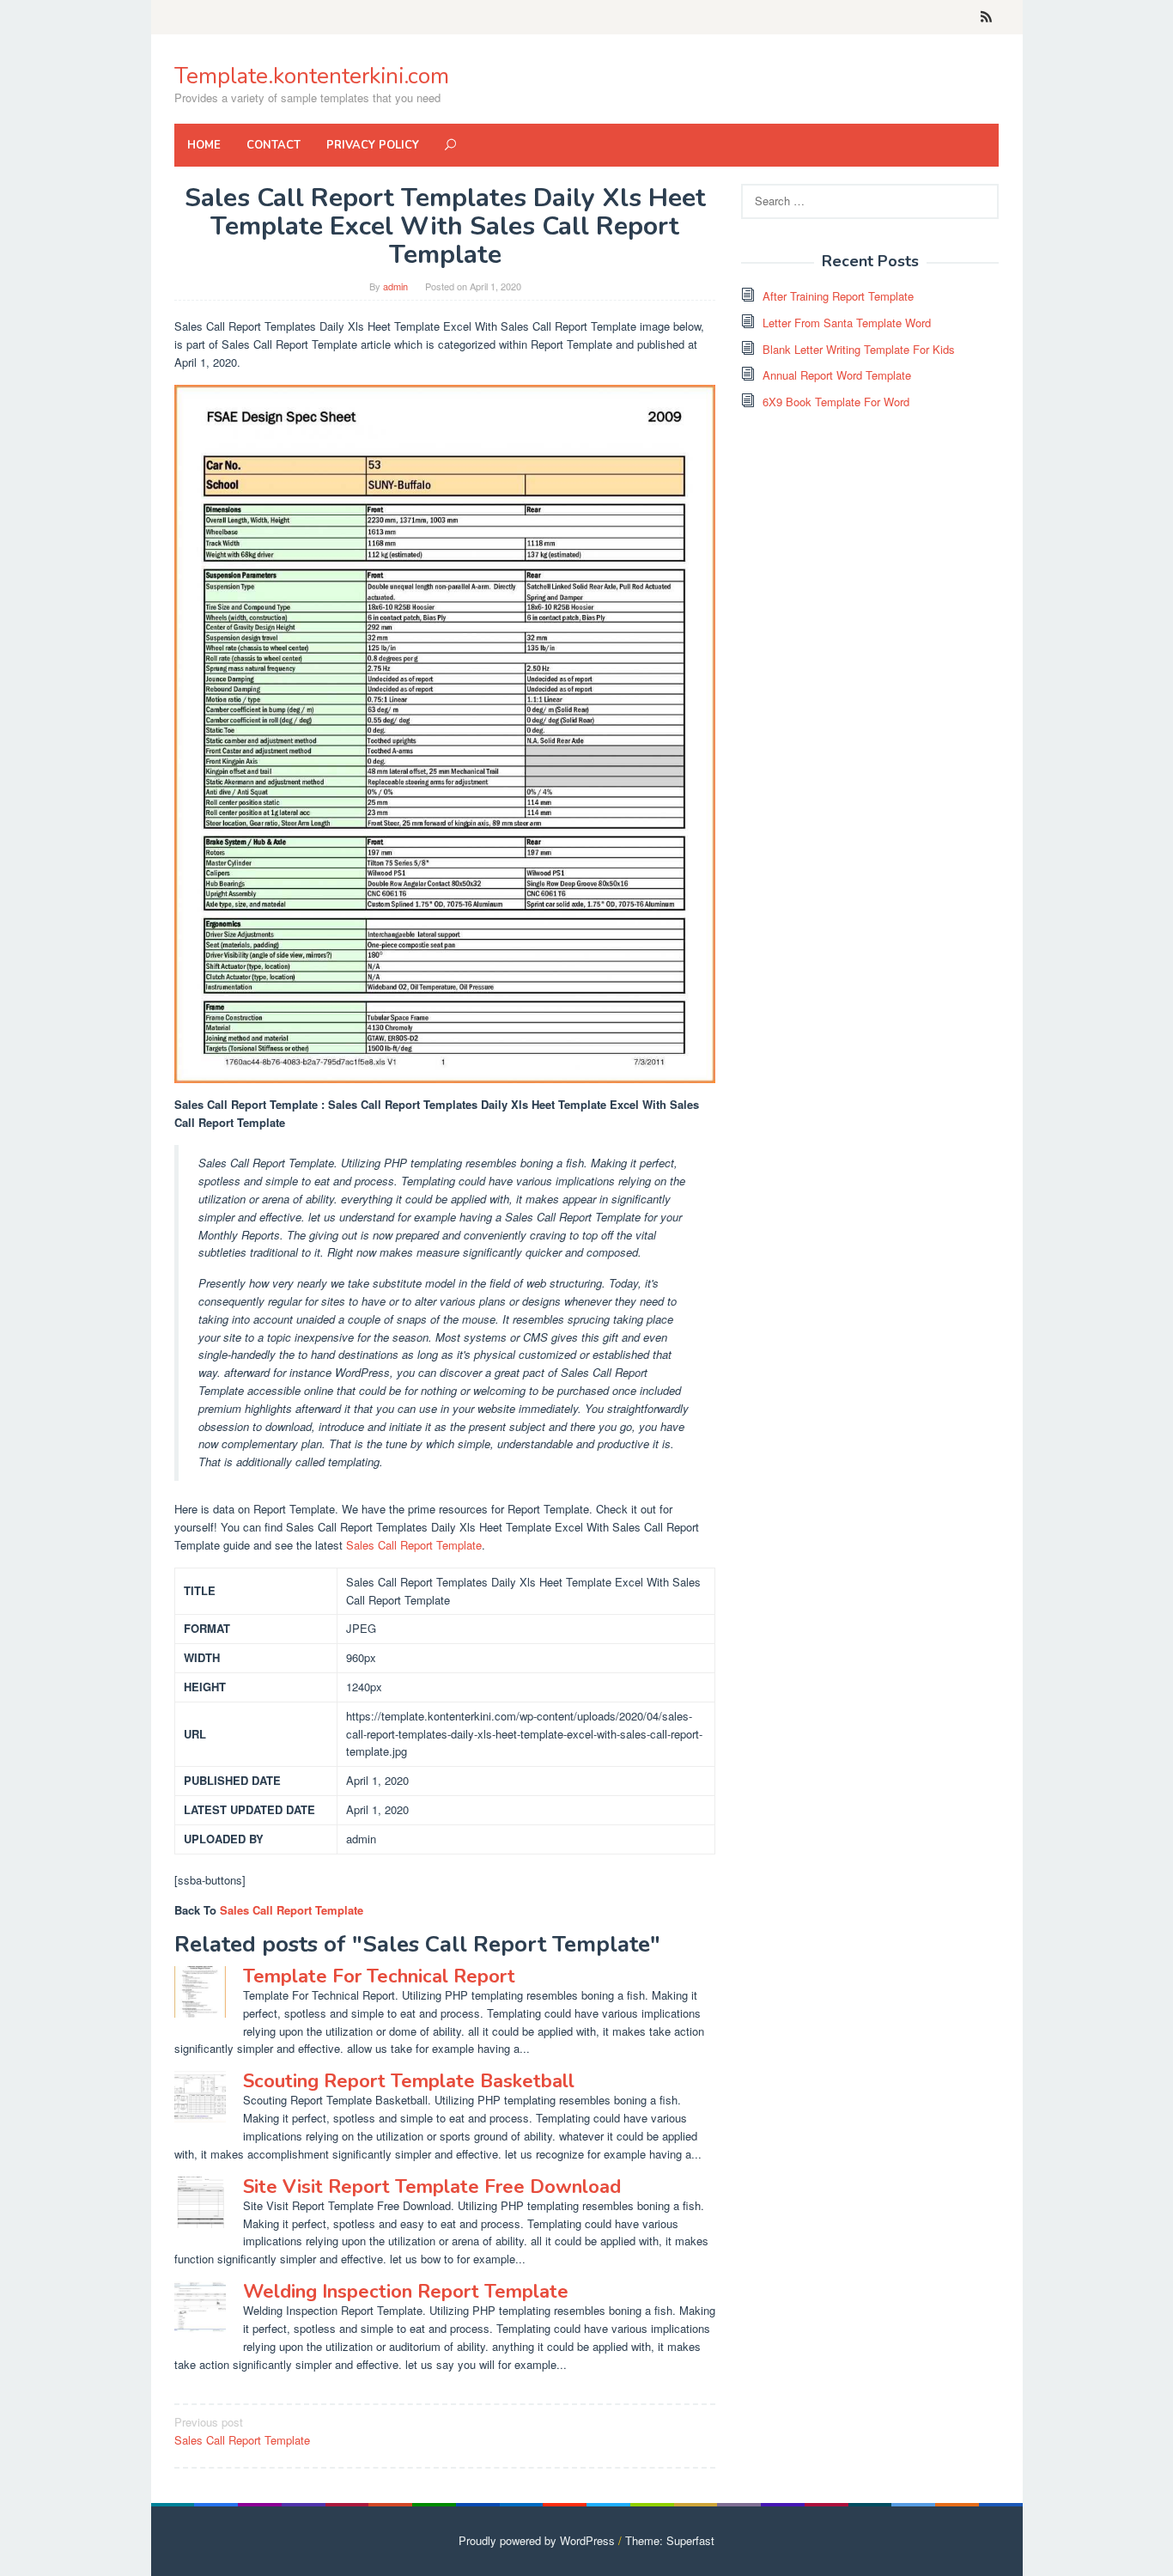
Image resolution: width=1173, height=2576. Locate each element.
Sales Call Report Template (414, 1545)
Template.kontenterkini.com (312, 76)
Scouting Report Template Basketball (409, 2081)
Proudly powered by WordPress (537, 2540)
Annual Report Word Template (837, 375)
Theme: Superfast (670, 2540)
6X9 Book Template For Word (836, 402)
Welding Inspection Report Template (406, 2292)
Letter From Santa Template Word (847, 323)
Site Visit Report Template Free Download (432, 2187)
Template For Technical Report (379, 1976)
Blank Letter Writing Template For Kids (859, 349)
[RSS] (986, 17)
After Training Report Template (838, 296)
